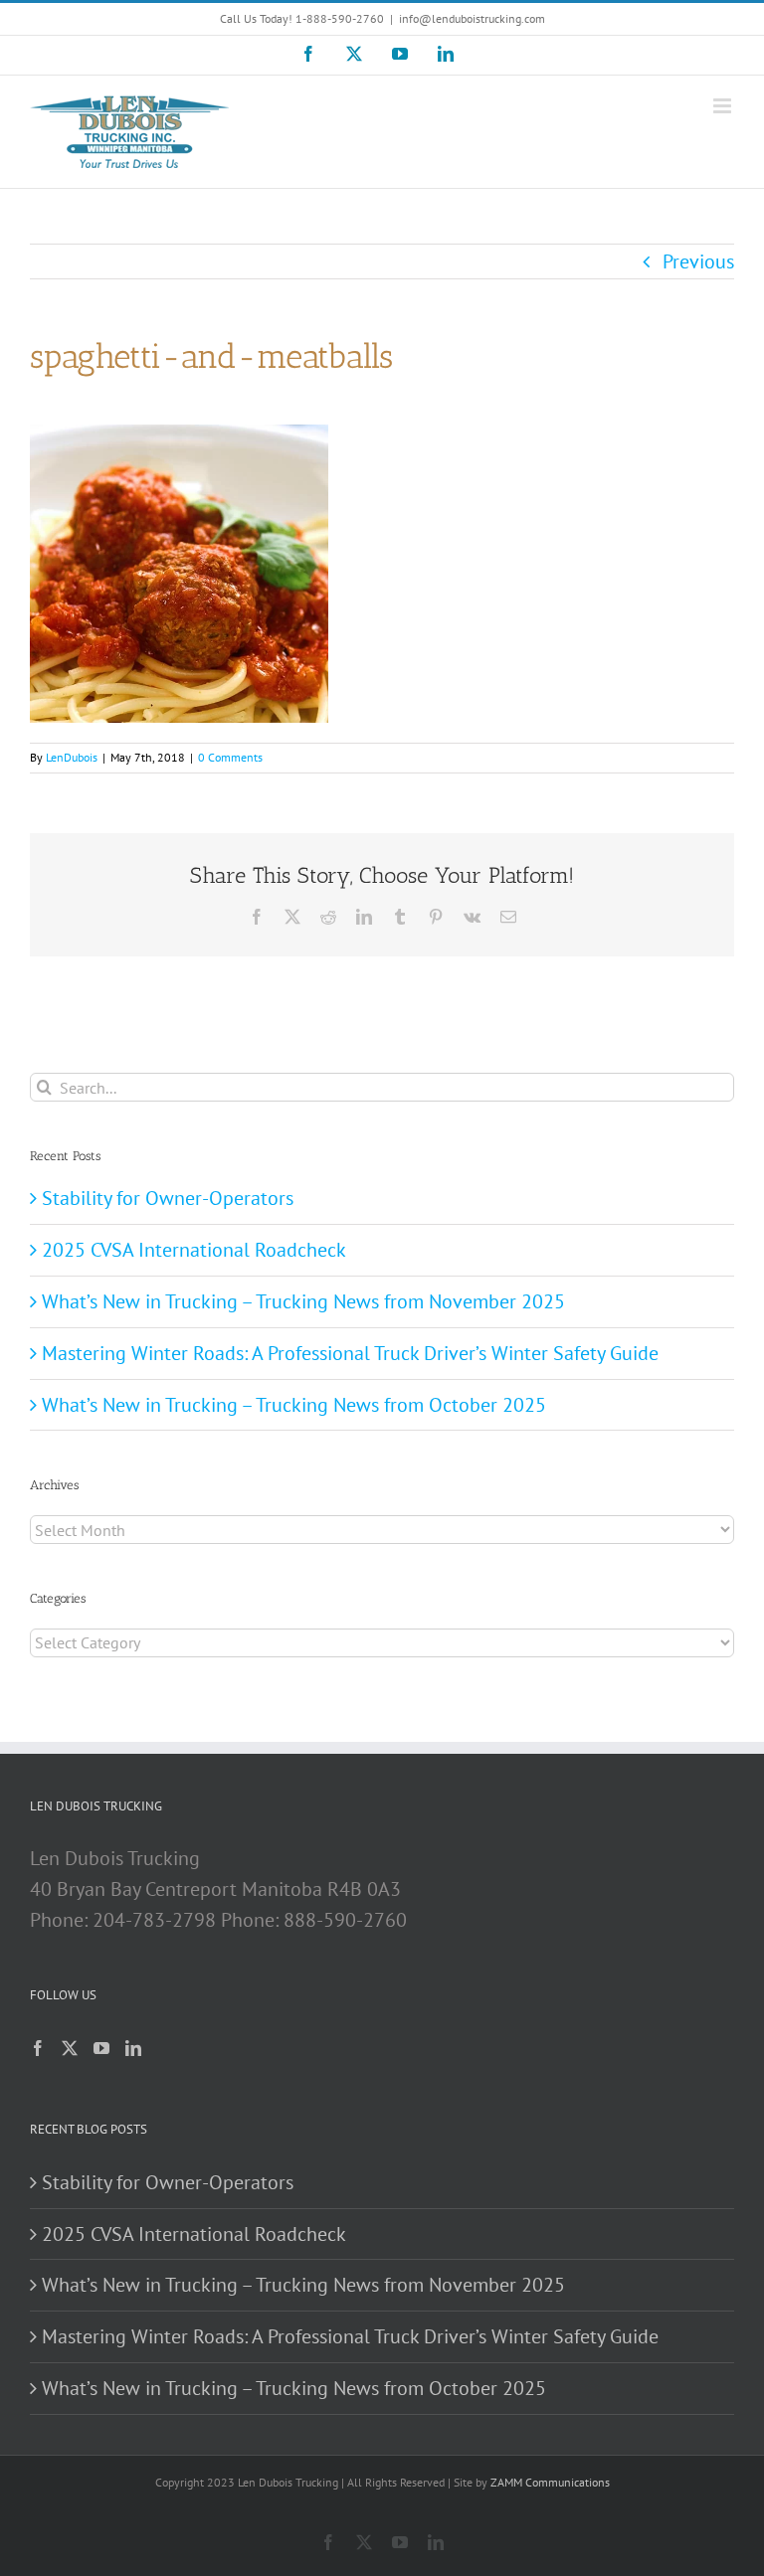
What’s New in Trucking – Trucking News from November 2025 (303, 1301)
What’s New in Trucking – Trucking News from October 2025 (294, 1405)
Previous (698, 261)
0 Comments (230, 757)
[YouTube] (101, 2048)
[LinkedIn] (133, 2048)
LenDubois (72, 757)
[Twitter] (70, 2048)
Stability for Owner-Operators (168, 1198)
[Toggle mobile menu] (724, 106)
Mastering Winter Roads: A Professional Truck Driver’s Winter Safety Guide (350, 1353)
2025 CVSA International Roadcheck (194, 1250)
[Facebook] (38, 2048)
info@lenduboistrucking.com (472, 18)
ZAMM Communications (550, 2482)
